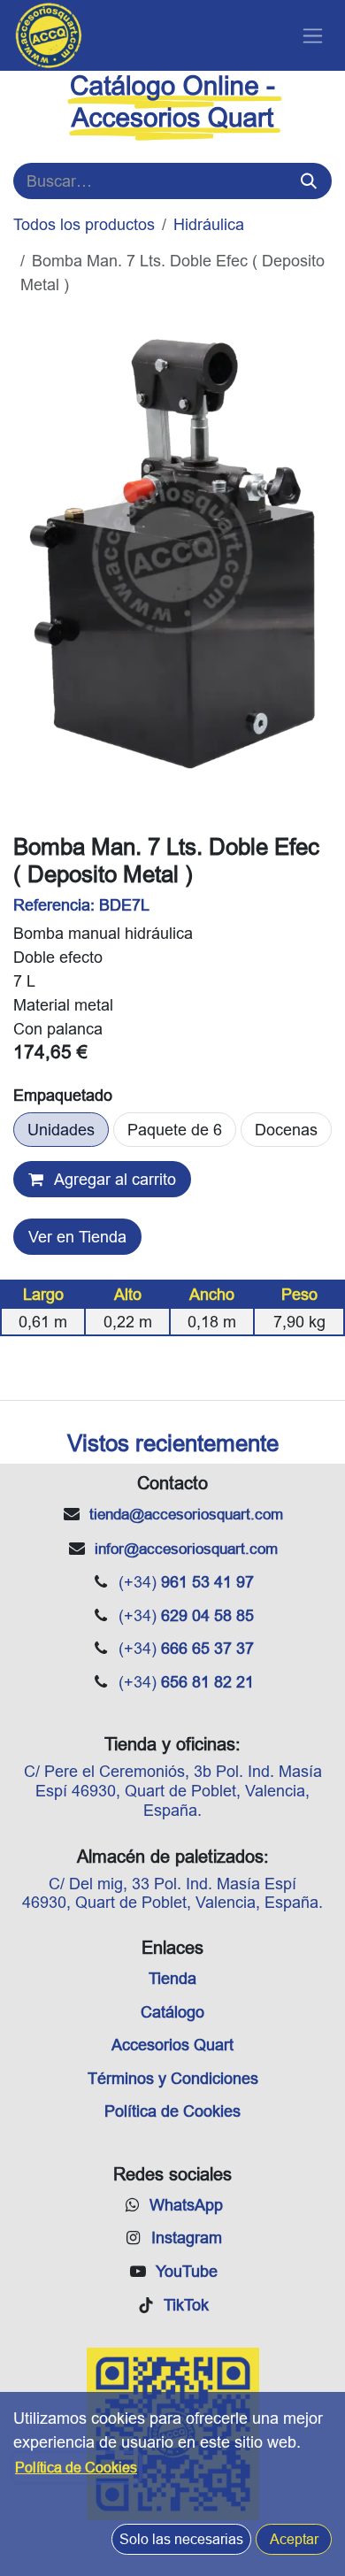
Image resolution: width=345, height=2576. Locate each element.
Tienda (172, 1978)
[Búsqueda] (309, 181)
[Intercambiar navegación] (313, 36)
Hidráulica (209, 224)
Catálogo (172, 2012)
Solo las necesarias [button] (181, 2539)
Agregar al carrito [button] (113, 1179)
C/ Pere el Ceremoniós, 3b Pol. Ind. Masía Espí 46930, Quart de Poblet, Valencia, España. (173, 1790)
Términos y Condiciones (173, 2078)
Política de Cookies (172, 2111)
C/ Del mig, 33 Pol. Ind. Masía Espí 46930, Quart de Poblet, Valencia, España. (172, 1893)
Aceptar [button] (294, 2539)
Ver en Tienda (77, 1237)
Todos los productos (84, 224)
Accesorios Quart (172, 2045)
